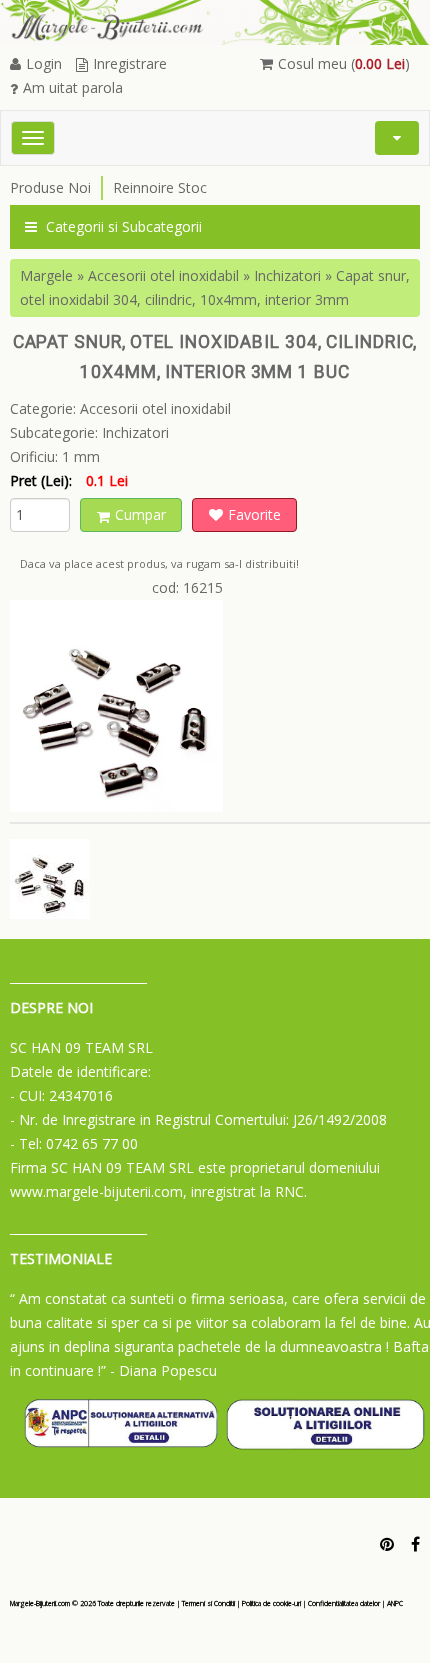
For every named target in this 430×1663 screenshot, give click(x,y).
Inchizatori (287, 275)
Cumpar (140, 514)
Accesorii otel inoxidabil (163, 275)
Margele (46, 275)
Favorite (254, 514)
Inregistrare (130, 63)
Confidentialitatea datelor (344, 1603)
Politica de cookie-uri (271, 1603)
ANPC (395, 1603)
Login (44, 63)
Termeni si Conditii (208, 1603)
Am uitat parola (73, 87)
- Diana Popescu (163, 1370)
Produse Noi (50, 187)
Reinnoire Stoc (160, 187)
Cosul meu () (344, 63)
